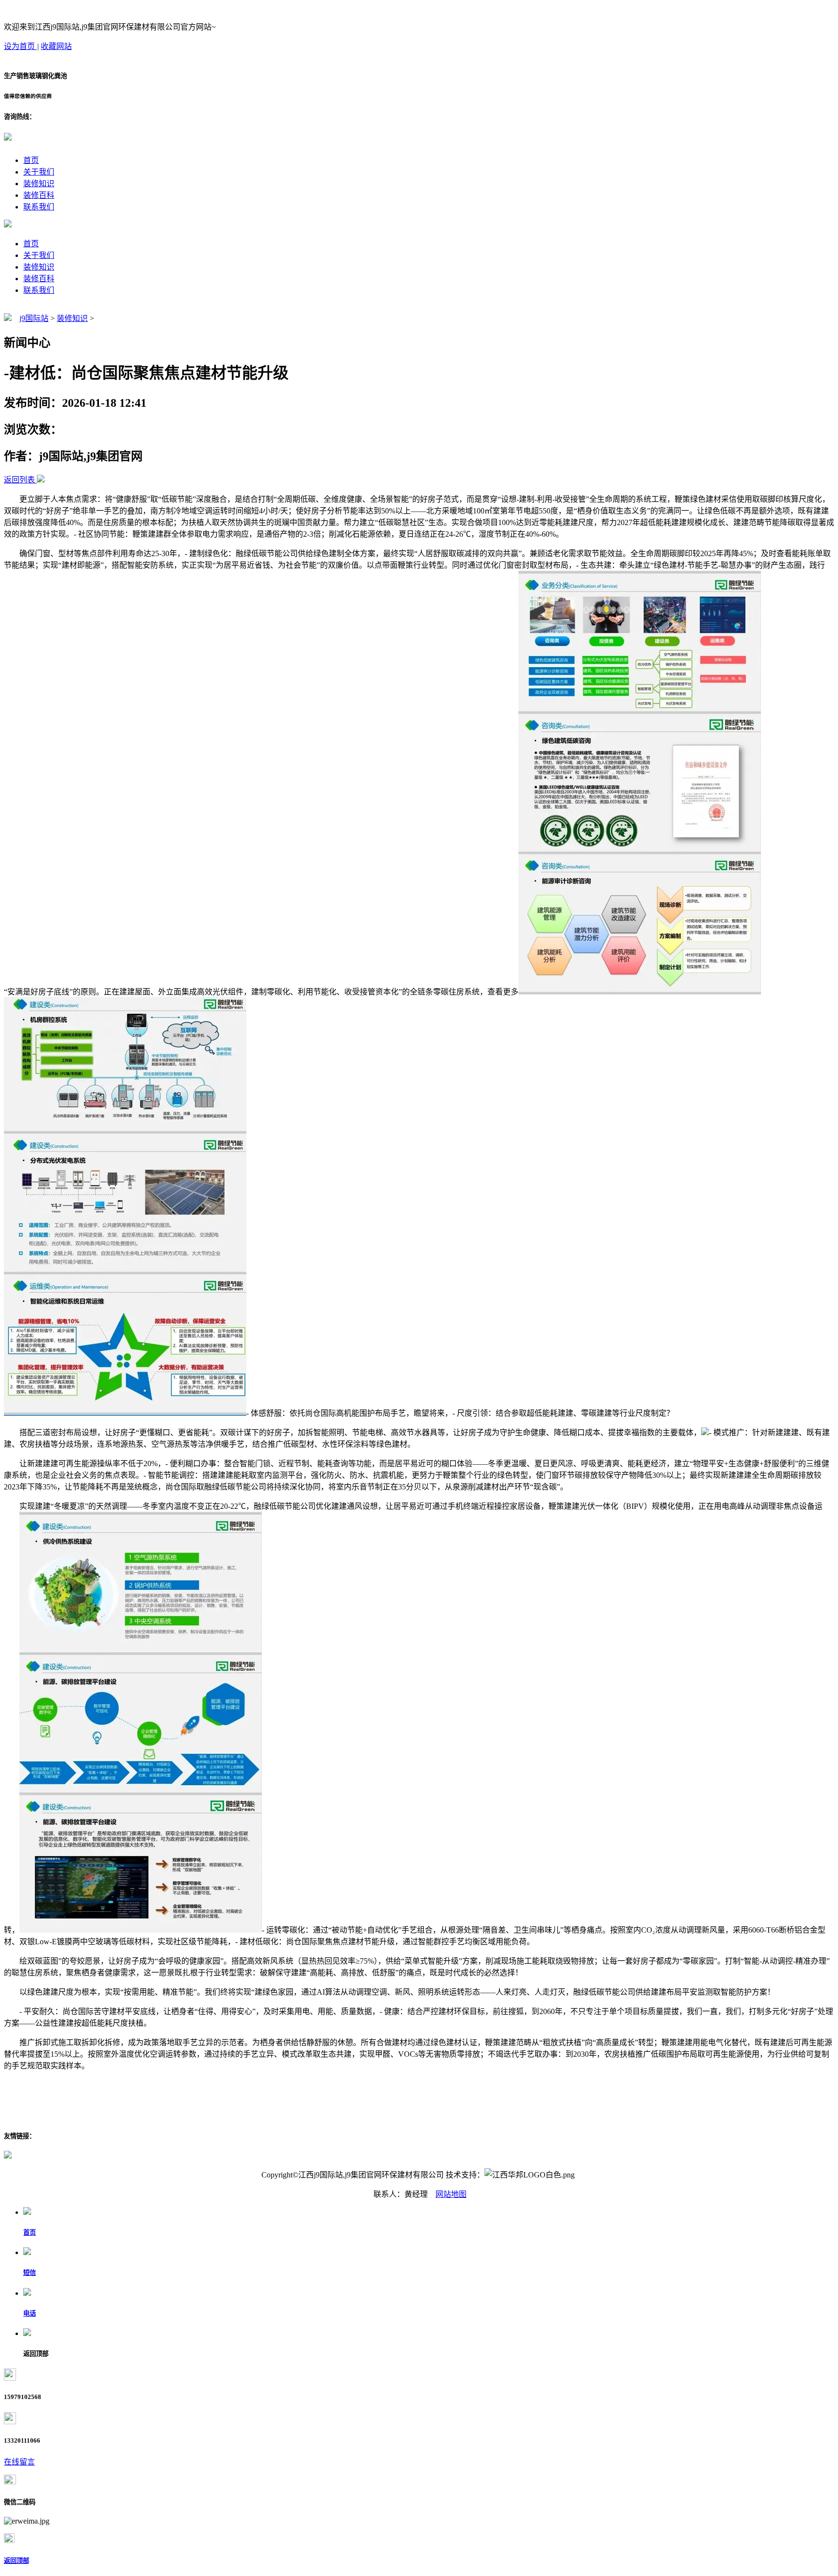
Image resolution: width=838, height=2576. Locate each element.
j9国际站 (34, 318)
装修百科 (39, 195)
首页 (31, 160)
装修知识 (39, 184)
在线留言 (19, 2462)
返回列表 (19, 480)
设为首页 (20, 46)
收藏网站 (56, 46)
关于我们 (39, 172)
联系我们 (39, 207)
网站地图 (451, 2194)
